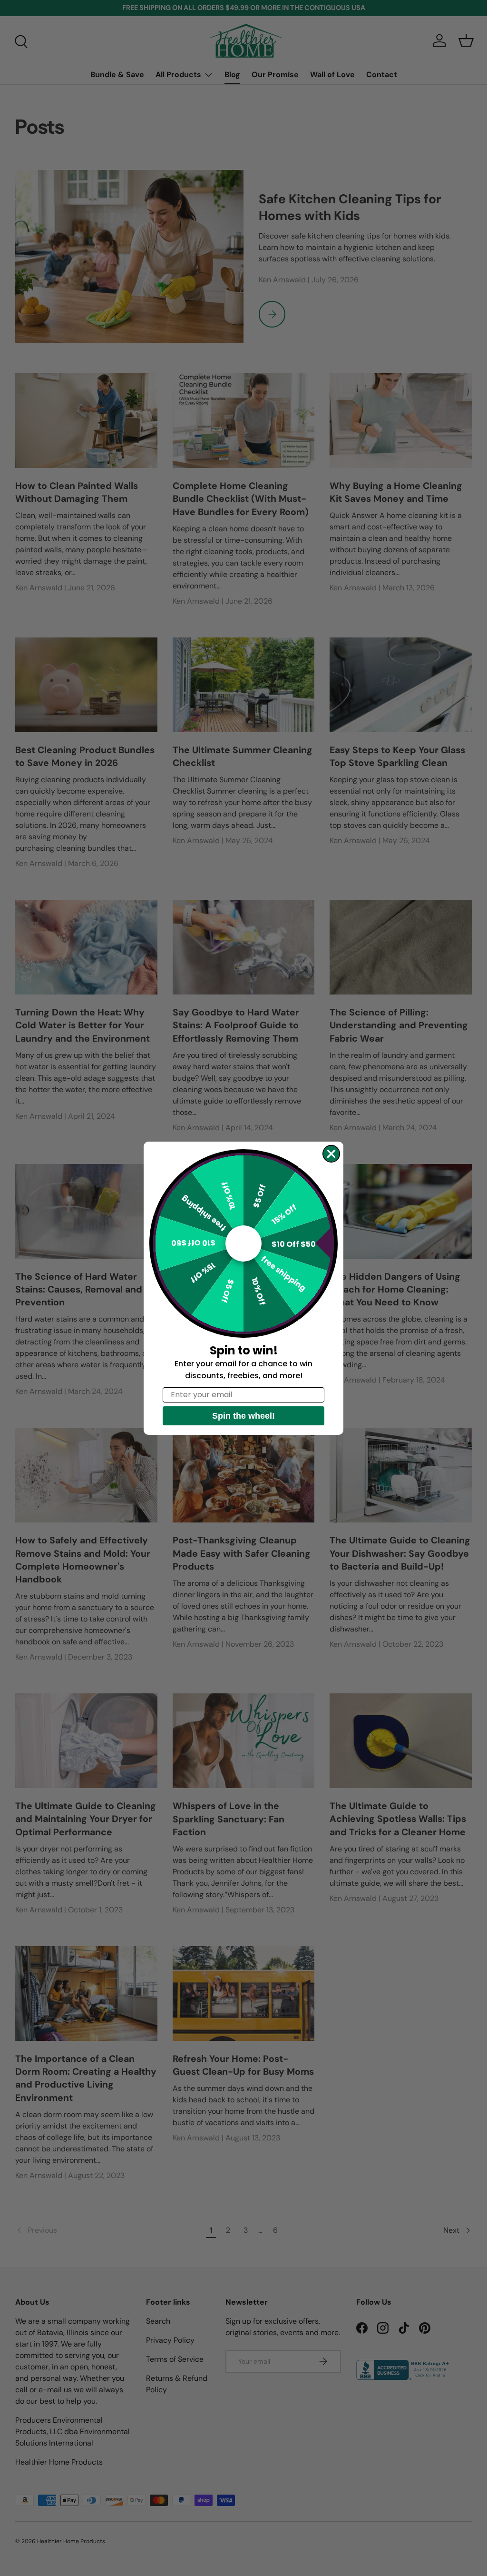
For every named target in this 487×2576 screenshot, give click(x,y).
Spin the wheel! (243, 1416)
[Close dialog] (331, 1154)
